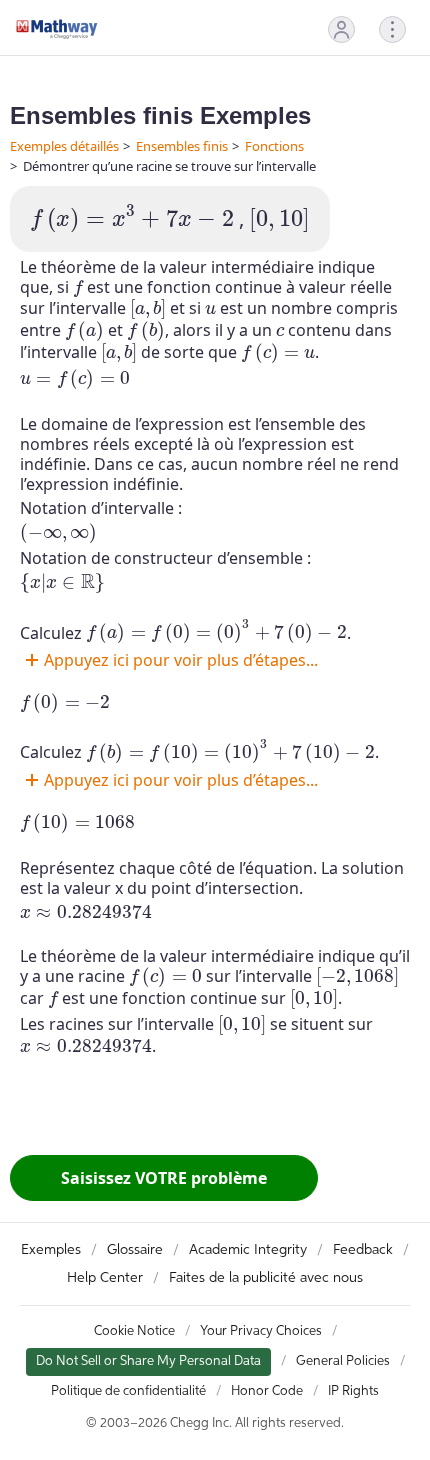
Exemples (51, 1250)
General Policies (343, 1361)
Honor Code (267, 1391)
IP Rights (353, 1391)
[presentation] (132, 219)
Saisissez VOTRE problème (164, 1178)
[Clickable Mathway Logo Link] (57, 29)
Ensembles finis (182, 146)
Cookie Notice (134, 1331)
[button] (341, 29)
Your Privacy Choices (261, 1331)
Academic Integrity (248, 1250)
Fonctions (274, 146)
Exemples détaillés (64, 146)
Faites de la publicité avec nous (266, 1278)
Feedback (363, 1250)
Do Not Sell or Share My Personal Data (148, 1361)
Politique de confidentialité (128, 1391)
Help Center (105, 1278)
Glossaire (135, 1250)
